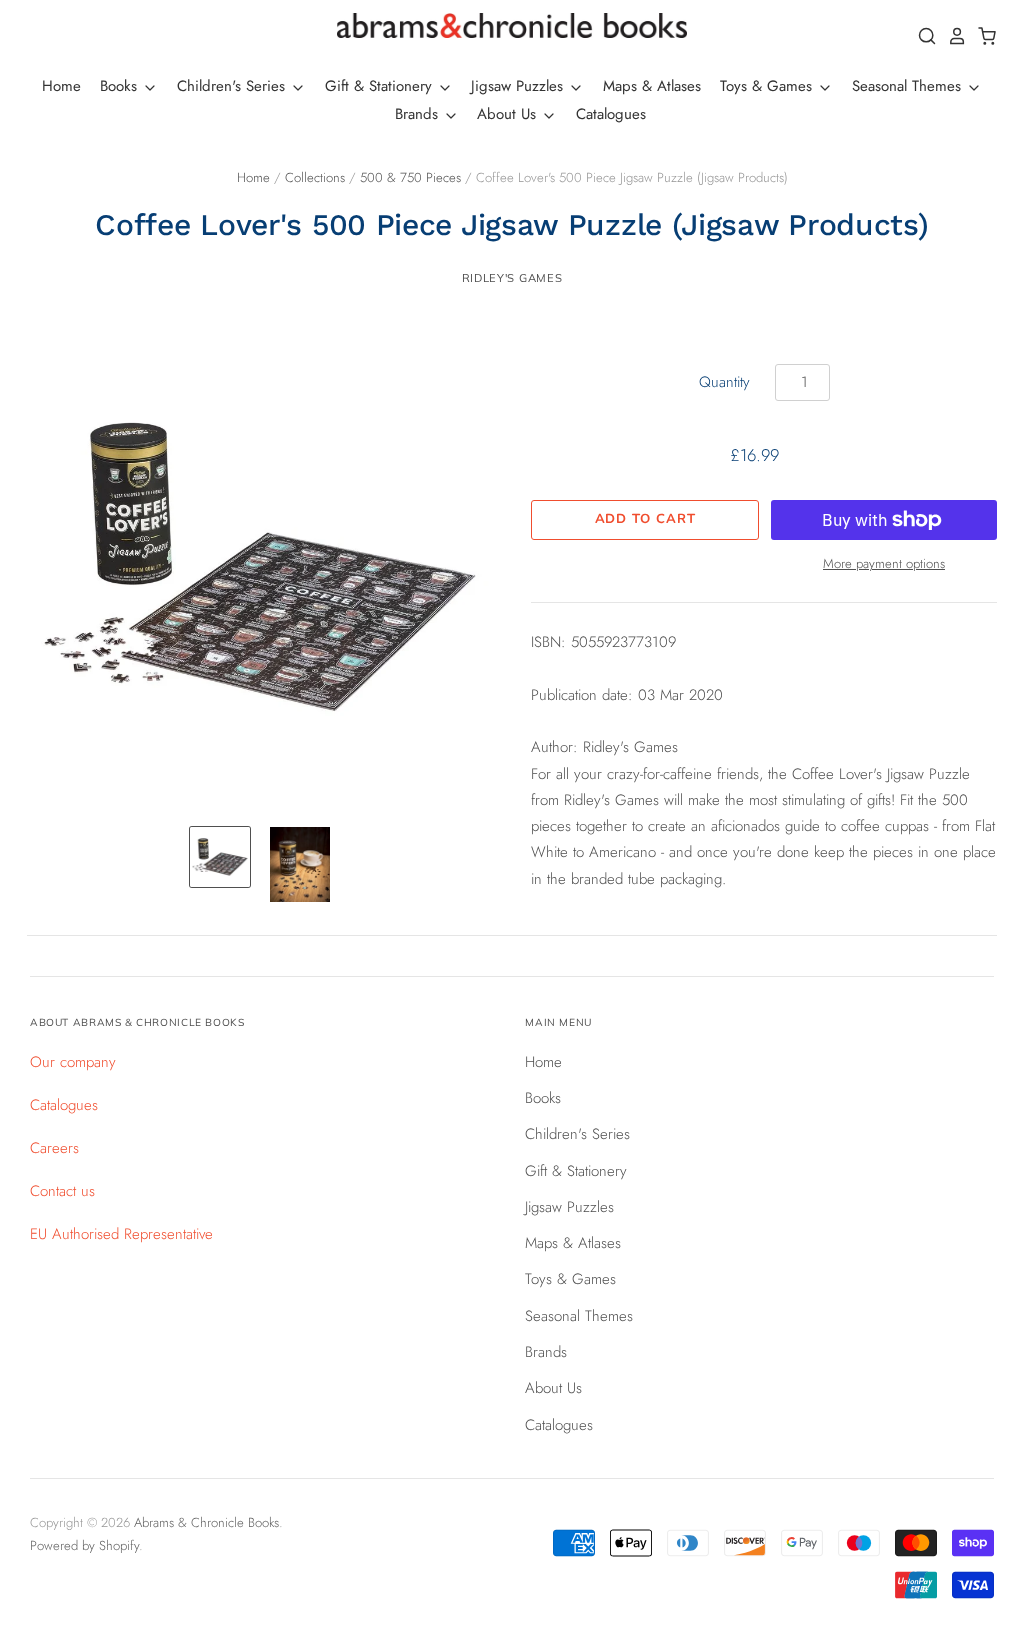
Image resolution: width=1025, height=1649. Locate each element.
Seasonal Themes (909, 86)
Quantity (724, 382)
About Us (509, 114)
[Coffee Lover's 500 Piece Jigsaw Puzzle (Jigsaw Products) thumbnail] (220, 857)
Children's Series (233, 86)
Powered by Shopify (84, 1545)
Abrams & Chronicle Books (206, 1522)
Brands (419, 114)
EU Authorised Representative (121, 1234)
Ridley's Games (512, 278)
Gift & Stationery (381, 86)
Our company (73, 1062)
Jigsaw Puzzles (519, 86)
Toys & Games (768, 86)
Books (121, 86)
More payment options (884, 563)
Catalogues (611, 114)
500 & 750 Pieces (410, 177)
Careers (54, 1148)
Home (61, 86)
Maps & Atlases (652, 86)
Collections (315, 177)
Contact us (62, 1191)
